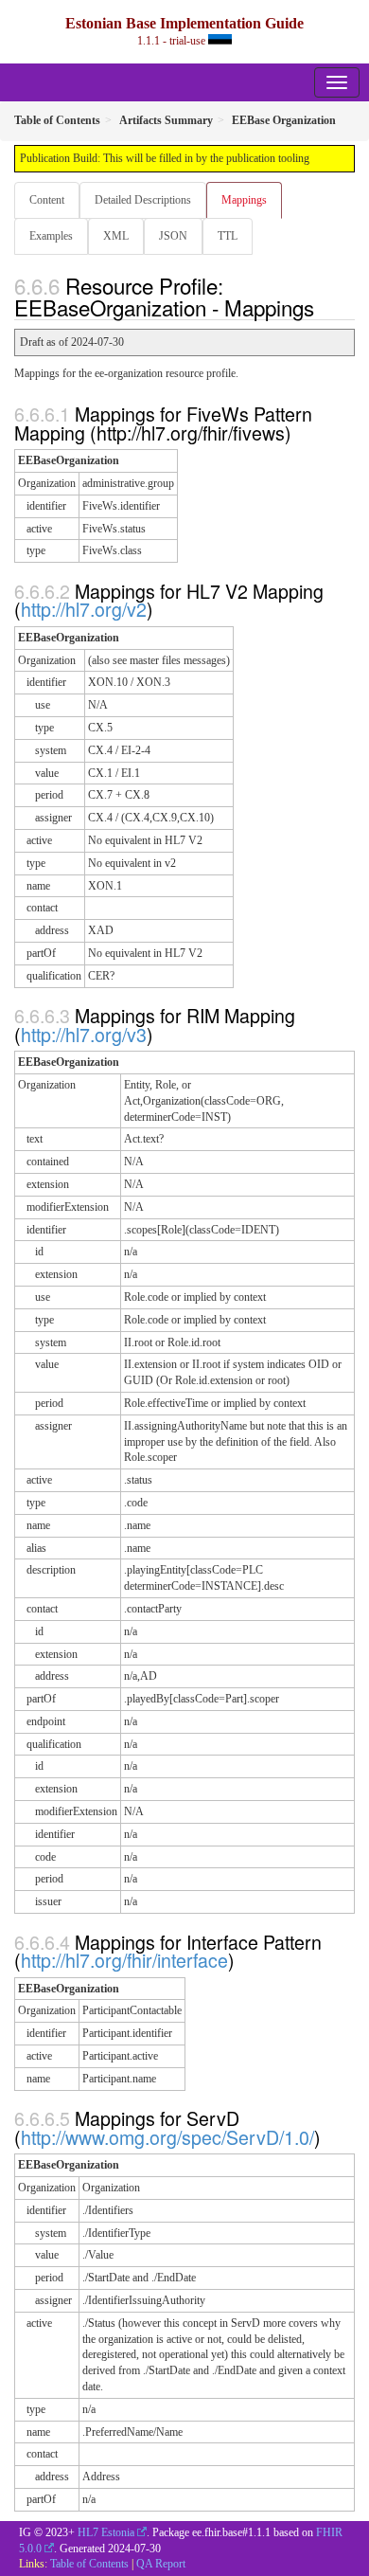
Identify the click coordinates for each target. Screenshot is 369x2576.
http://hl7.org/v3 (84, 1034)
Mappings (244, 200)
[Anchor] (325, 307)
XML (116, 236)
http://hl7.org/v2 (84, 609)
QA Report (161, 2564)
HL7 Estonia (106, 2532)
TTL (228, 236)
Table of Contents (89, 2564)
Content (47, 200)
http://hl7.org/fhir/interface (124, 1960)
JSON (173, 236)
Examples (51, 236)
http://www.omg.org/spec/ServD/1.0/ (167, 2137)
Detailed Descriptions (143, 200)
